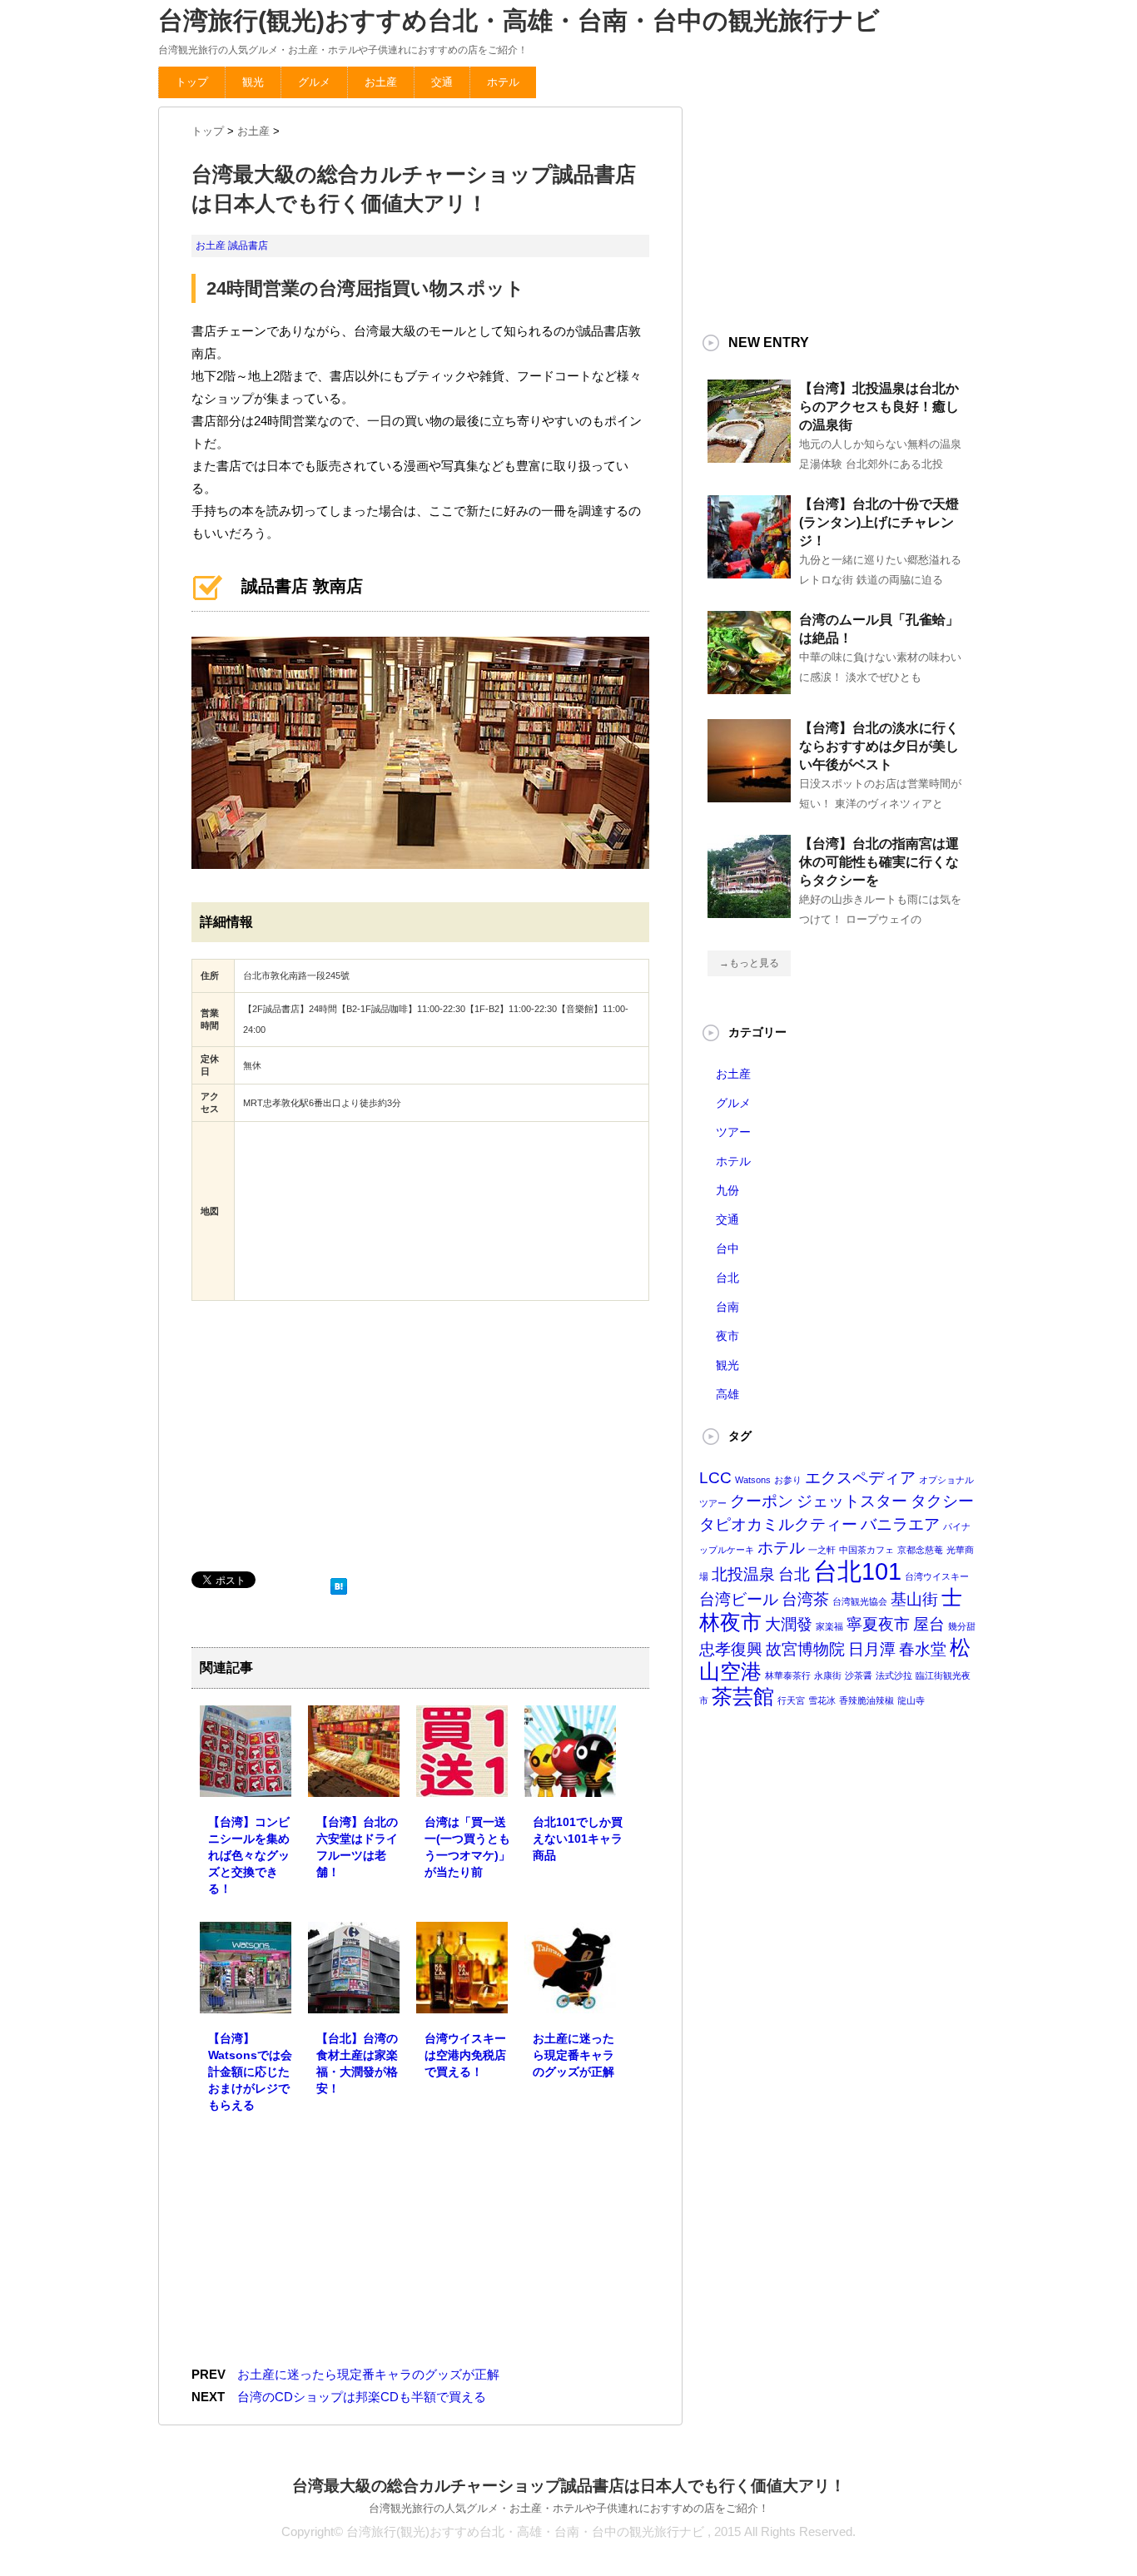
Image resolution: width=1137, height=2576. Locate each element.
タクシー (942, 1501)
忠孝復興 (731, 1649)
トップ (192, 82)
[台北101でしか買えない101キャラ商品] (570, 1785)
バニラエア (900, 1524)
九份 (727, 1190)
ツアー (733, 1132)
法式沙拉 (894, 1675)
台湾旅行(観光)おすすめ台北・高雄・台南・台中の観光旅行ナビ (519, 20)
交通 (442, 82)
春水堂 (923, 1649)
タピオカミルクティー (778, 1524)
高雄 (727, 1394)
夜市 (727, 1336)
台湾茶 (805, 1599)
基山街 (914, 1599)
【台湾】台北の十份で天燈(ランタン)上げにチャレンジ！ (879, 522)
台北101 (857, 1571)
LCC (715, 1478)
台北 (727, 1278)
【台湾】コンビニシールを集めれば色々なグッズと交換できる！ (249, 1855)
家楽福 (829, 1626)
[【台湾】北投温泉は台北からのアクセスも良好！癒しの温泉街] (749, 456)
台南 (727, 1307)
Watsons (753, 1480)
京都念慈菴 (920, 1550)
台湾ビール (739, 1599)
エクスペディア (860, 1478)
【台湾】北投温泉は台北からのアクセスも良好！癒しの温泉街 (879, 407)
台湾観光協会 (860, 1601)
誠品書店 (248, 246)
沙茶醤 (859, 1675)
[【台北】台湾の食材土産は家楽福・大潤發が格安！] (354, 2001)
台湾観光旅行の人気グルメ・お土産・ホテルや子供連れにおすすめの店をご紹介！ (569, 2508)
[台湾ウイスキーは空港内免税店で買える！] (462, 2001)
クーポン (762, 1501)
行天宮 (791, 1700)
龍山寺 (911, 1700)
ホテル (503, 82)
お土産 (381, 82)
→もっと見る (749, 963)
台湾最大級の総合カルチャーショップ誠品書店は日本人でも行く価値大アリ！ (569, 2486)
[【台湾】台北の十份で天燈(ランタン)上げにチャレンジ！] (749, 572)
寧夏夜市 (878, 1624)
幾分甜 (962, 1626)
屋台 (929, 1624)
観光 (253, 82)
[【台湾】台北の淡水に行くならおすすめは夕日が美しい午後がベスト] (749, 796)
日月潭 (872, 1649)
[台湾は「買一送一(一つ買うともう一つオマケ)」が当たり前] (462, 1785)
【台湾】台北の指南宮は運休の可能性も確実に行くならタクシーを (879, 862)
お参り (788, 1480)
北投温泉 (743, 1574)
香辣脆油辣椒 (866, 1700)
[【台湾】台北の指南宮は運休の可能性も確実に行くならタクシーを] (749, 911)
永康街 (828, 1675)
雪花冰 (822, 1700)
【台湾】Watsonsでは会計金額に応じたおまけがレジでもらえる (250, 2072)
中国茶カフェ (866, 1550)
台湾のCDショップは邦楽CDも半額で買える (362, 2397)
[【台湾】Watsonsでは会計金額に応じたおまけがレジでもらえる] (246, 2001)
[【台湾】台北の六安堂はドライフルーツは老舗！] (354, 1785)
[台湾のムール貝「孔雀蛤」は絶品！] (749, 687)
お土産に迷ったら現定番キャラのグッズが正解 (573, 2055)
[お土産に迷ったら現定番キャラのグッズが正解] (570, 2001)
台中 (727, 1248)
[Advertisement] (316, 1434)
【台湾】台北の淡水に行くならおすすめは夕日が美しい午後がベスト (879, 746)
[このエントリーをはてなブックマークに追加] (339, 1583)
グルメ (314, 82)
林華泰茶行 (788, 1675)
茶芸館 (743, 1697)
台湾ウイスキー (937, 1576)
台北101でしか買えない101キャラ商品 (578, 1839)
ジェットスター (852, 1501)
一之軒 (822, 1550)
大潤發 (789, 1624)
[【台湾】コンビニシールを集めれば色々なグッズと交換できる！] (246, 1785)
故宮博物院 (805, 1649)
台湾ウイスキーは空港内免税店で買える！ (465, 2055)
